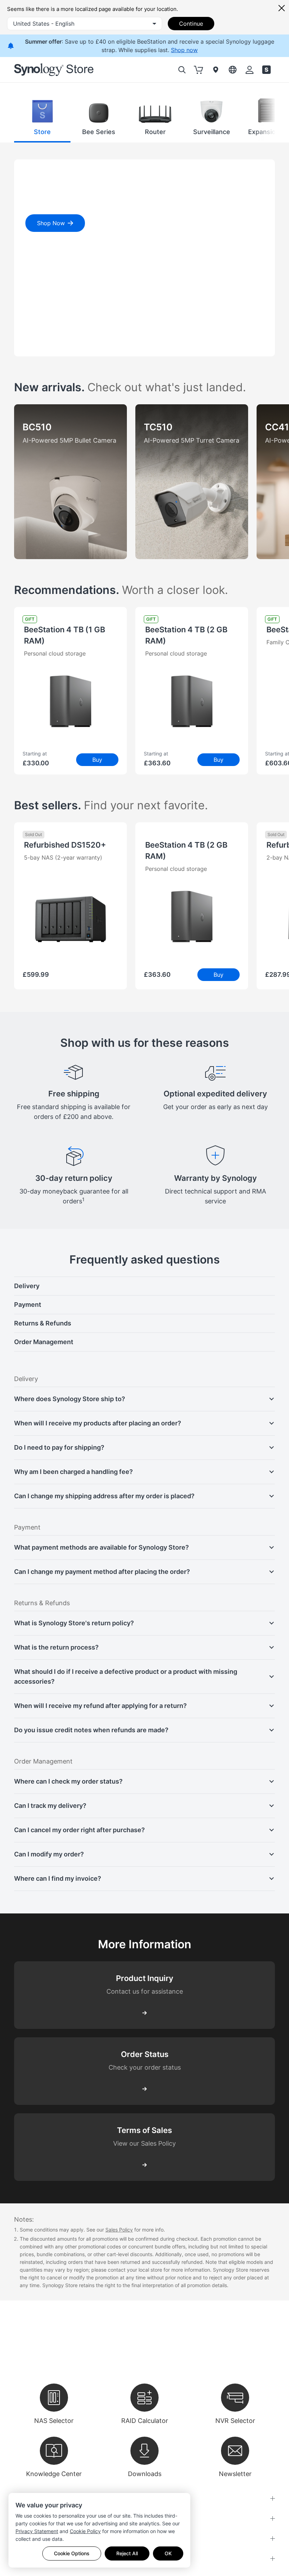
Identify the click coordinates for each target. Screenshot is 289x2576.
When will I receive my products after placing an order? (98, 1423)
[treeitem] (144, 1286)
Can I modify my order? (49, 1854)
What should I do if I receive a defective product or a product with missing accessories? (126, 1676)
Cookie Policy (85, 2531)
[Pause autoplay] (73, 344)
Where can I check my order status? (68, 1781)
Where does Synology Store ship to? (70, 1399)
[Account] (250, 70)
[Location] (216, 70)
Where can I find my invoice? (58, 1878)
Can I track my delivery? (50, 1806)
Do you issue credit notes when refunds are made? (91, 1730)
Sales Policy (119, 2230)
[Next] (260, 118)
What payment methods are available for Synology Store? (102, 1547)
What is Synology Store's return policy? (74, 1623)
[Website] (266, 70)
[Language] (233, 70)
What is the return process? (56, 1647)
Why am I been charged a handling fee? (73, 1472)
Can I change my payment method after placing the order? (102, 1572)
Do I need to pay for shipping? (59, 1447)
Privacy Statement (37, 2531)
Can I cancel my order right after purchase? (79, 1830)
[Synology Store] (54, 70)
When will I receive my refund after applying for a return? (100, 1706)
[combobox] (85, 24)
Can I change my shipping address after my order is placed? (104, 1496)
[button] (42, 118)
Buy (97, 760)
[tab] (32, 344)
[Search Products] (182, 70)
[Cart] (199, 70)
